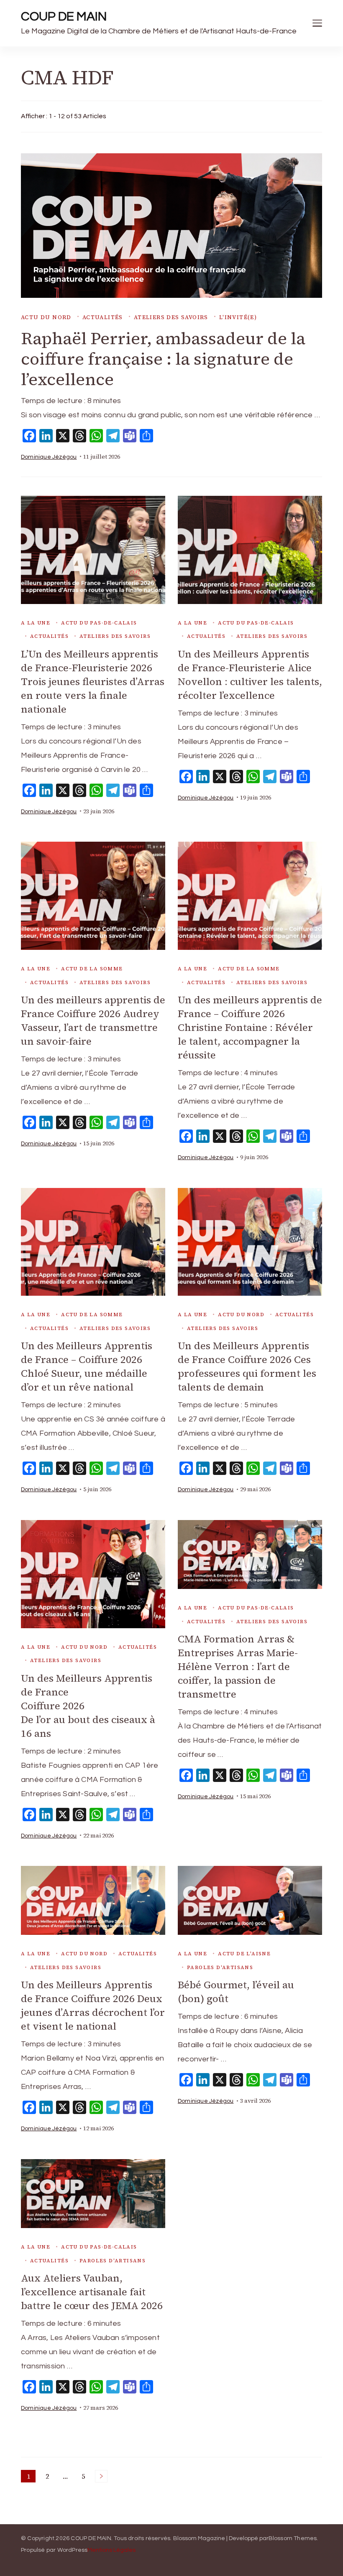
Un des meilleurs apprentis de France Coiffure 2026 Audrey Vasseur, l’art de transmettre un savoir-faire (93, 1020)
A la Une (36, 623)
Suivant (101, 2476)
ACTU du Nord (46, 317)
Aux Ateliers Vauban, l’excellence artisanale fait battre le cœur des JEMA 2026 (92, 2292)
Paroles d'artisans (220, 1967)
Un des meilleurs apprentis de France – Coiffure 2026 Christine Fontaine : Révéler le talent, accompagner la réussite (250, 1027)
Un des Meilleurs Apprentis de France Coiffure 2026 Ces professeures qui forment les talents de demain (247, 1366)
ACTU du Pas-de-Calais (99, 623)
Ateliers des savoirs (171, 317)
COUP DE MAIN (64, 16)
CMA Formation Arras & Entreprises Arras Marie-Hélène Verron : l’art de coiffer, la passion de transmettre (238, 1666)
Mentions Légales (111, 2550)
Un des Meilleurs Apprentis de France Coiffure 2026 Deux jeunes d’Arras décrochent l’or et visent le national (93, 2005)
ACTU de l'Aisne (244, 1954)
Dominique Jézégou (49, 457)
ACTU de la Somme (92, 969)
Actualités (103, 317)
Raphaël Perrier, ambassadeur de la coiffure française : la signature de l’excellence (163, 359)
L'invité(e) (238, 317)
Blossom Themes (293, 2538)
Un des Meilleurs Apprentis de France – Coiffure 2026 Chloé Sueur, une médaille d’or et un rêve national (87, 1366)
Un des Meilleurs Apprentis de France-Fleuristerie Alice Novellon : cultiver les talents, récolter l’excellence (250, 675)
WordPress (73, 2550)
